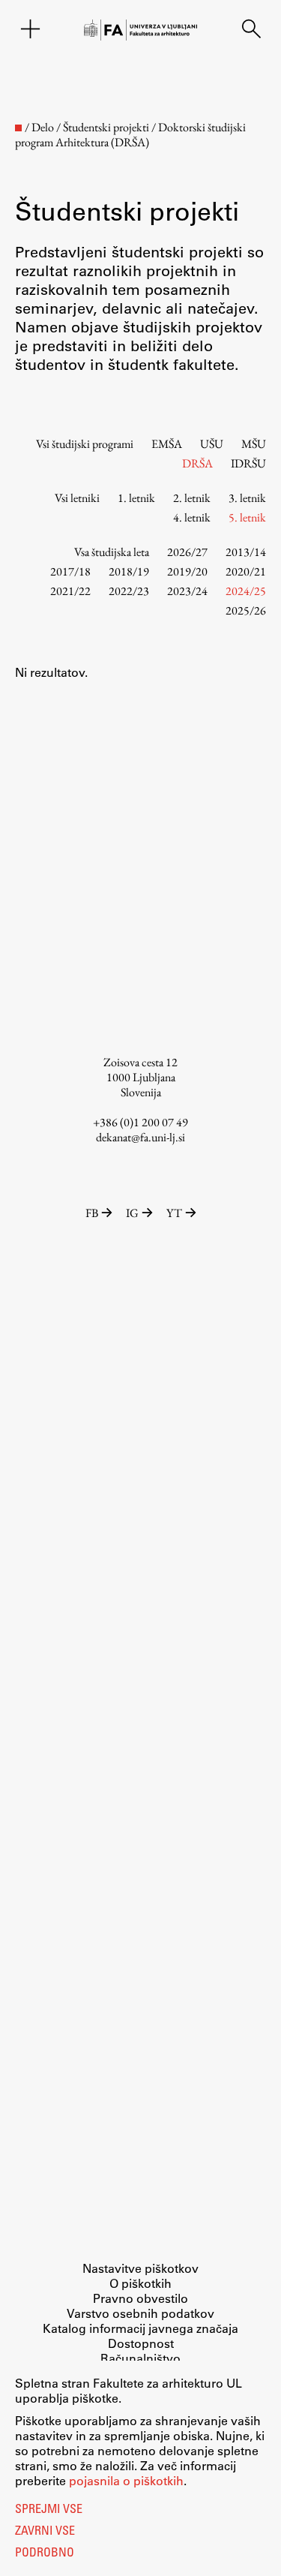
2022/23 (129, 591)
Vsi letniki (77, 498)
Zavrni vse (45, 2532)
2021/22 (70, 591)
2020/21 (246, 571)
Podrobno (45, 2553)
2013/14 (246, 552)
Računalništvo (140, 2358)
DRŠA (197, 463)
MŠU (254, 444)
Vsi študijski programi (85, 444)
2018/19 (129, 571)
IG (132, 1213)
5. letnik (247, 517)
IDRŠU (248, 463)
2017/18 (70, 571)
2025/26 (246, 610)
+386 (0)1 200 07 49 (140, 1122)
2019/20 (187, 571)
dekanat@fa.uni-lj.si (140, 1137)
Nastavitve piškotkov (140, 2268)
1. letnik (136, 498)
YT (174, 1213)
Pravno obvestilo (140, 2298)
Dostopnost (141, 2343)
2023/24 (187, 591)
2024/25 (246, 591)
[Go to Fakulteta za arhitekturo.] (18, 128)
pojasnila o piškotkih (126, 2480)
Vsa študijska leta (112, 552)
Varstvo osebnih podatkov (140, 2313)
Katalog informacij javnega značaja (140, 2328)
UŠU (212, 444)
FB (92, 1213)
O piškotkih (140, 2283)
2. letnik (192, 498)
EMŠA (167, 444)
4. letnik (192, 517)
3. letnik (247, 498)
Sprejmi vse (49, 2510)
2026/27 (187, 552)
